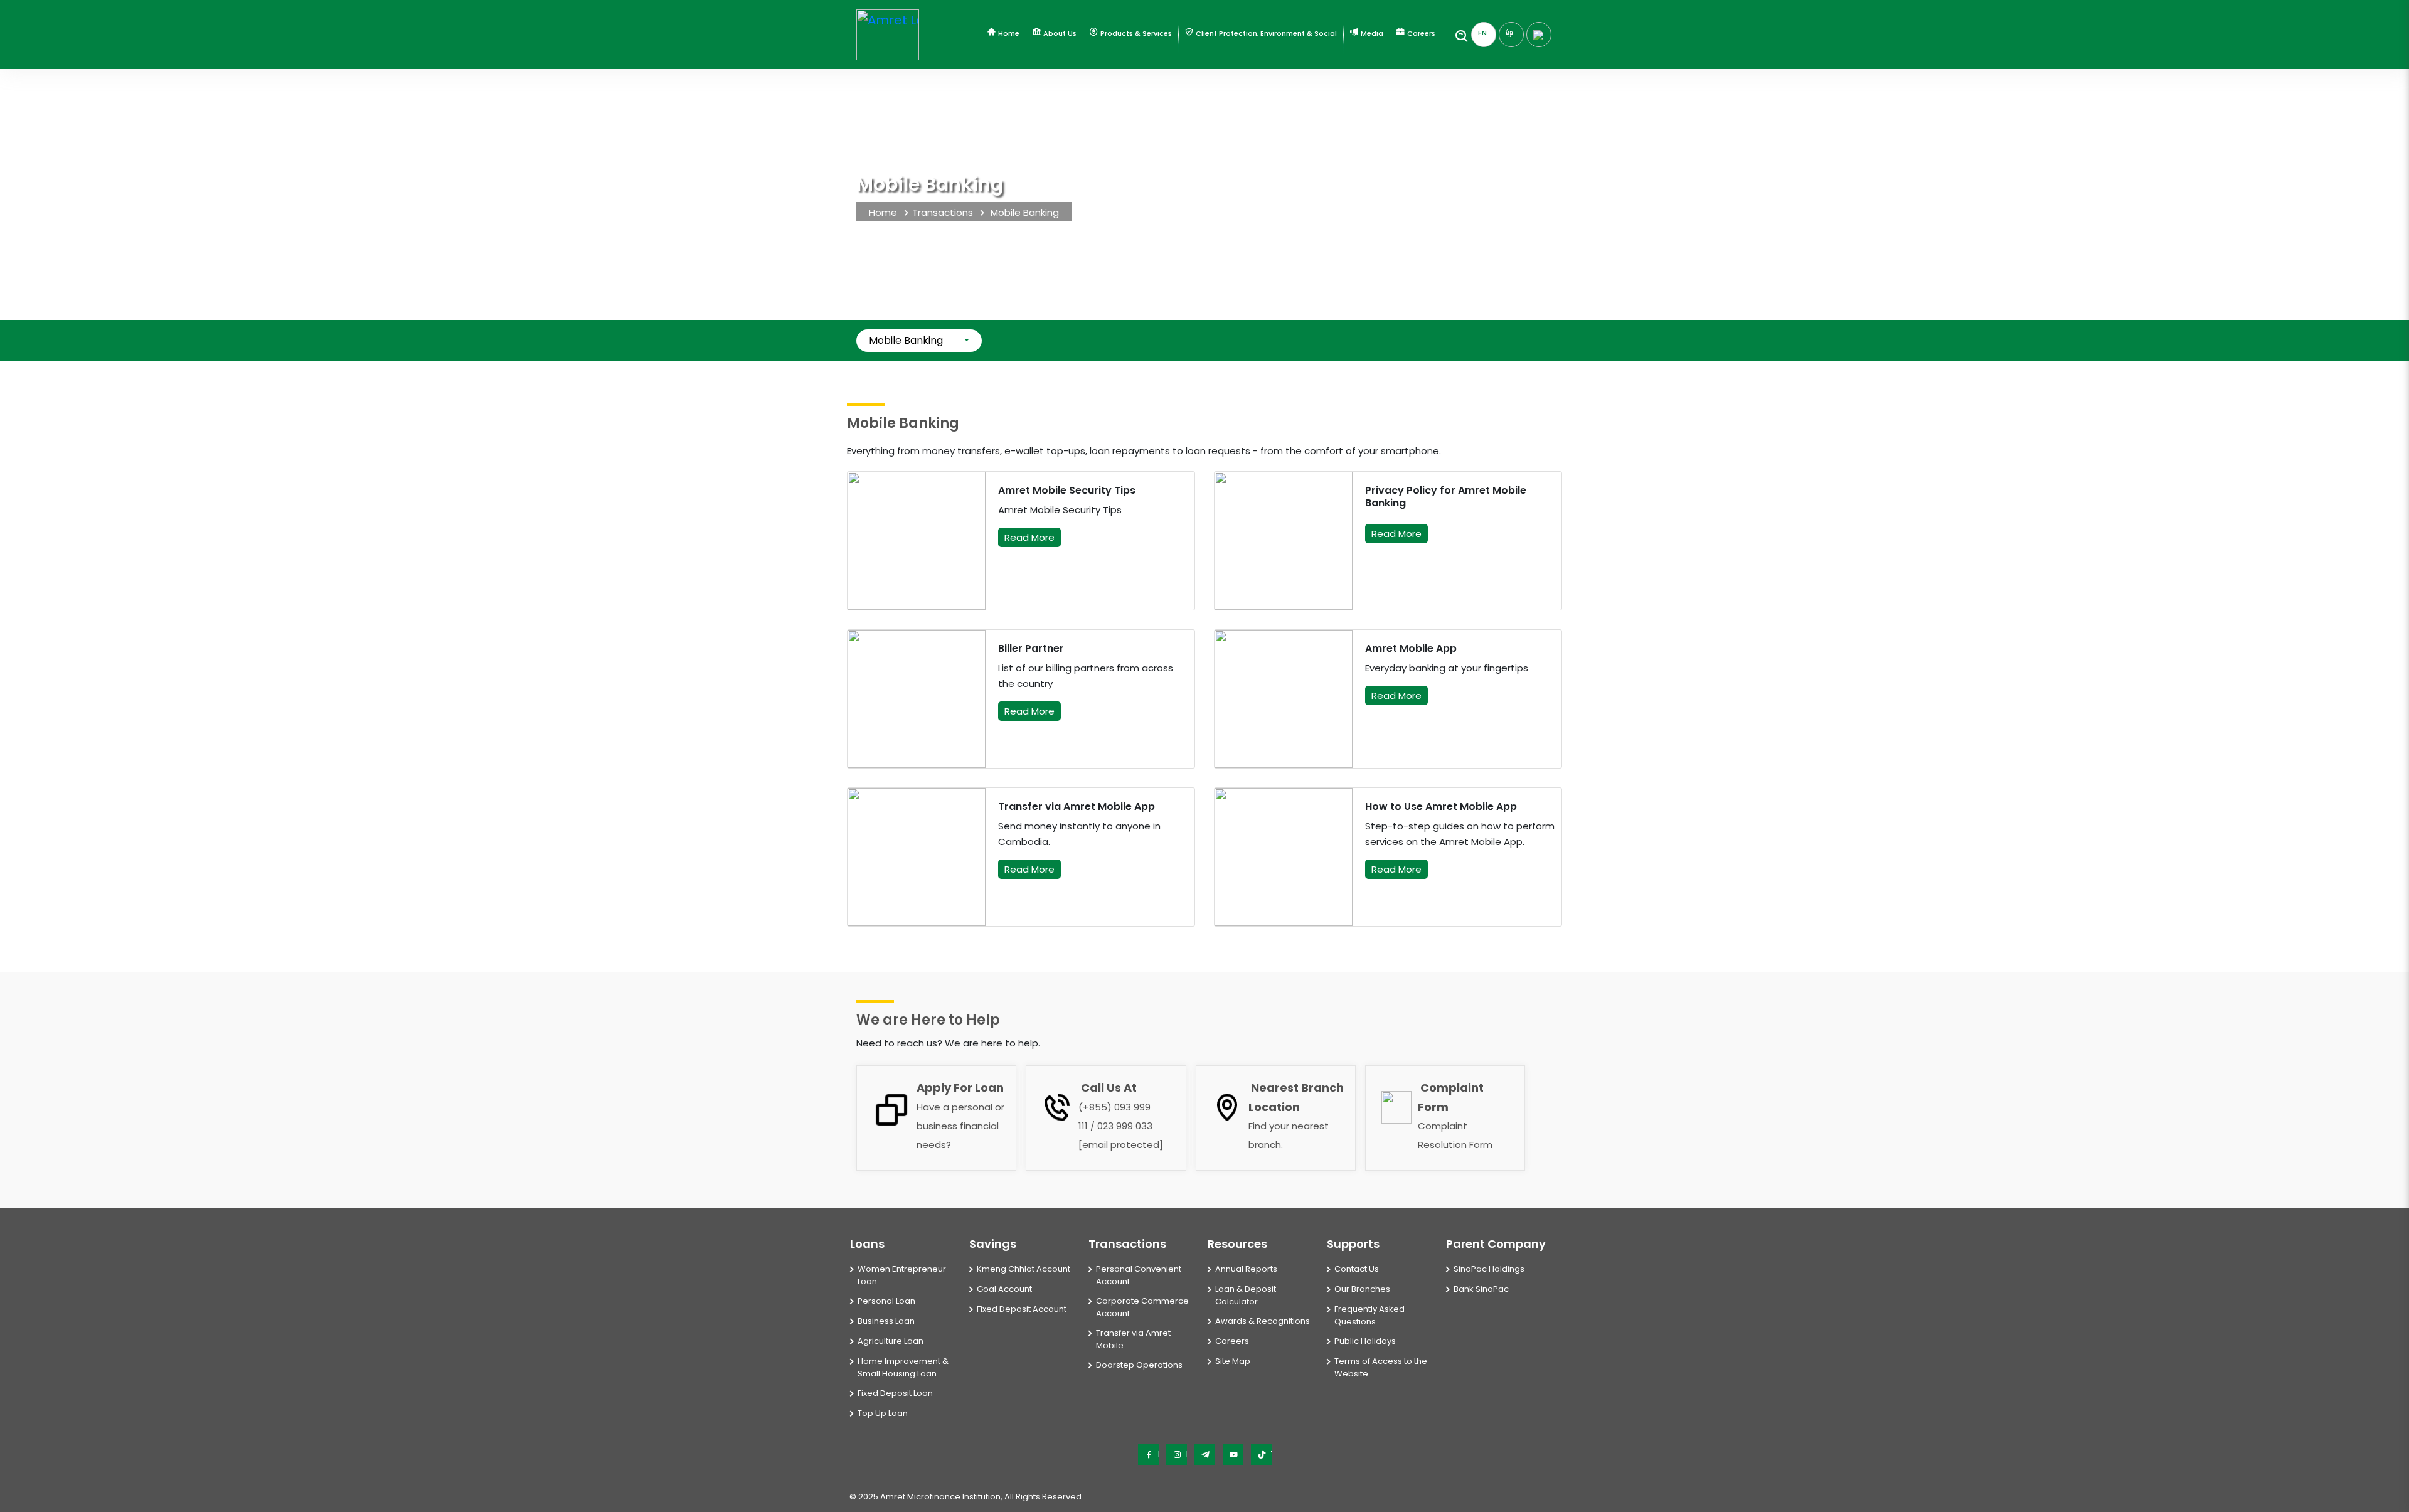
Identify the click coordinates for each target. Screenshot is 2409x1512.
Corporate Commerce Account (1142, 1307)
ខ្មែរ (1509, 33)
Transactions (943, 212)
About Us (1059, 33)
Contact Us (1357, 1269)
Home (1008, 33)
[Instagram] (1177, 1455)
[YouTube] (1233, 1455)
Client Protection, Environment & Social (1265, 33)
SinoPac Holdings (1489, 1269)
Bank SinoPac (1481, 1289)
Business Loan (886, 1321)
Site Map (1233, 1361)
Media (1371, 33)
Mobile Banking (906, 340)
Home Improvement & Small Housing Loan (903, 1367)
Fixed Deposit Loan (895, 1393)
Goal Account (1004, 1289)
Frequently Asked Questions (1369, 1315)
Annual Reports (1246, 1269)
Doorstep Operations (1139, 1365)
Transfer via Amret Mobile (1133, 1339)
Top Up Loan (883, 1413)
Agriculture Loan (891, 1341)
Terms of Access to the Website (1381, 1367)
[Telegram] (1205, 1455)
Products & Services (1135, 33)
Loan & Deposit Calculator (1246, 1295)
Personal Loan (886, 1301)
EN (1482, 33)
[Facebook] (1148, 1455)
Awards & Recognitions (1263, 1321)
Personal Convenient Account (1139, 1275)
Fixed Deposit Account (1022, 1309)
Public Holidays (1365, 1341)
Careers (1420, 33)
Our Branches (1362, 1289)
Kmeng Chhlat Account (1024, 1269)
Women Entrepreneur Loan (902, 1275)
